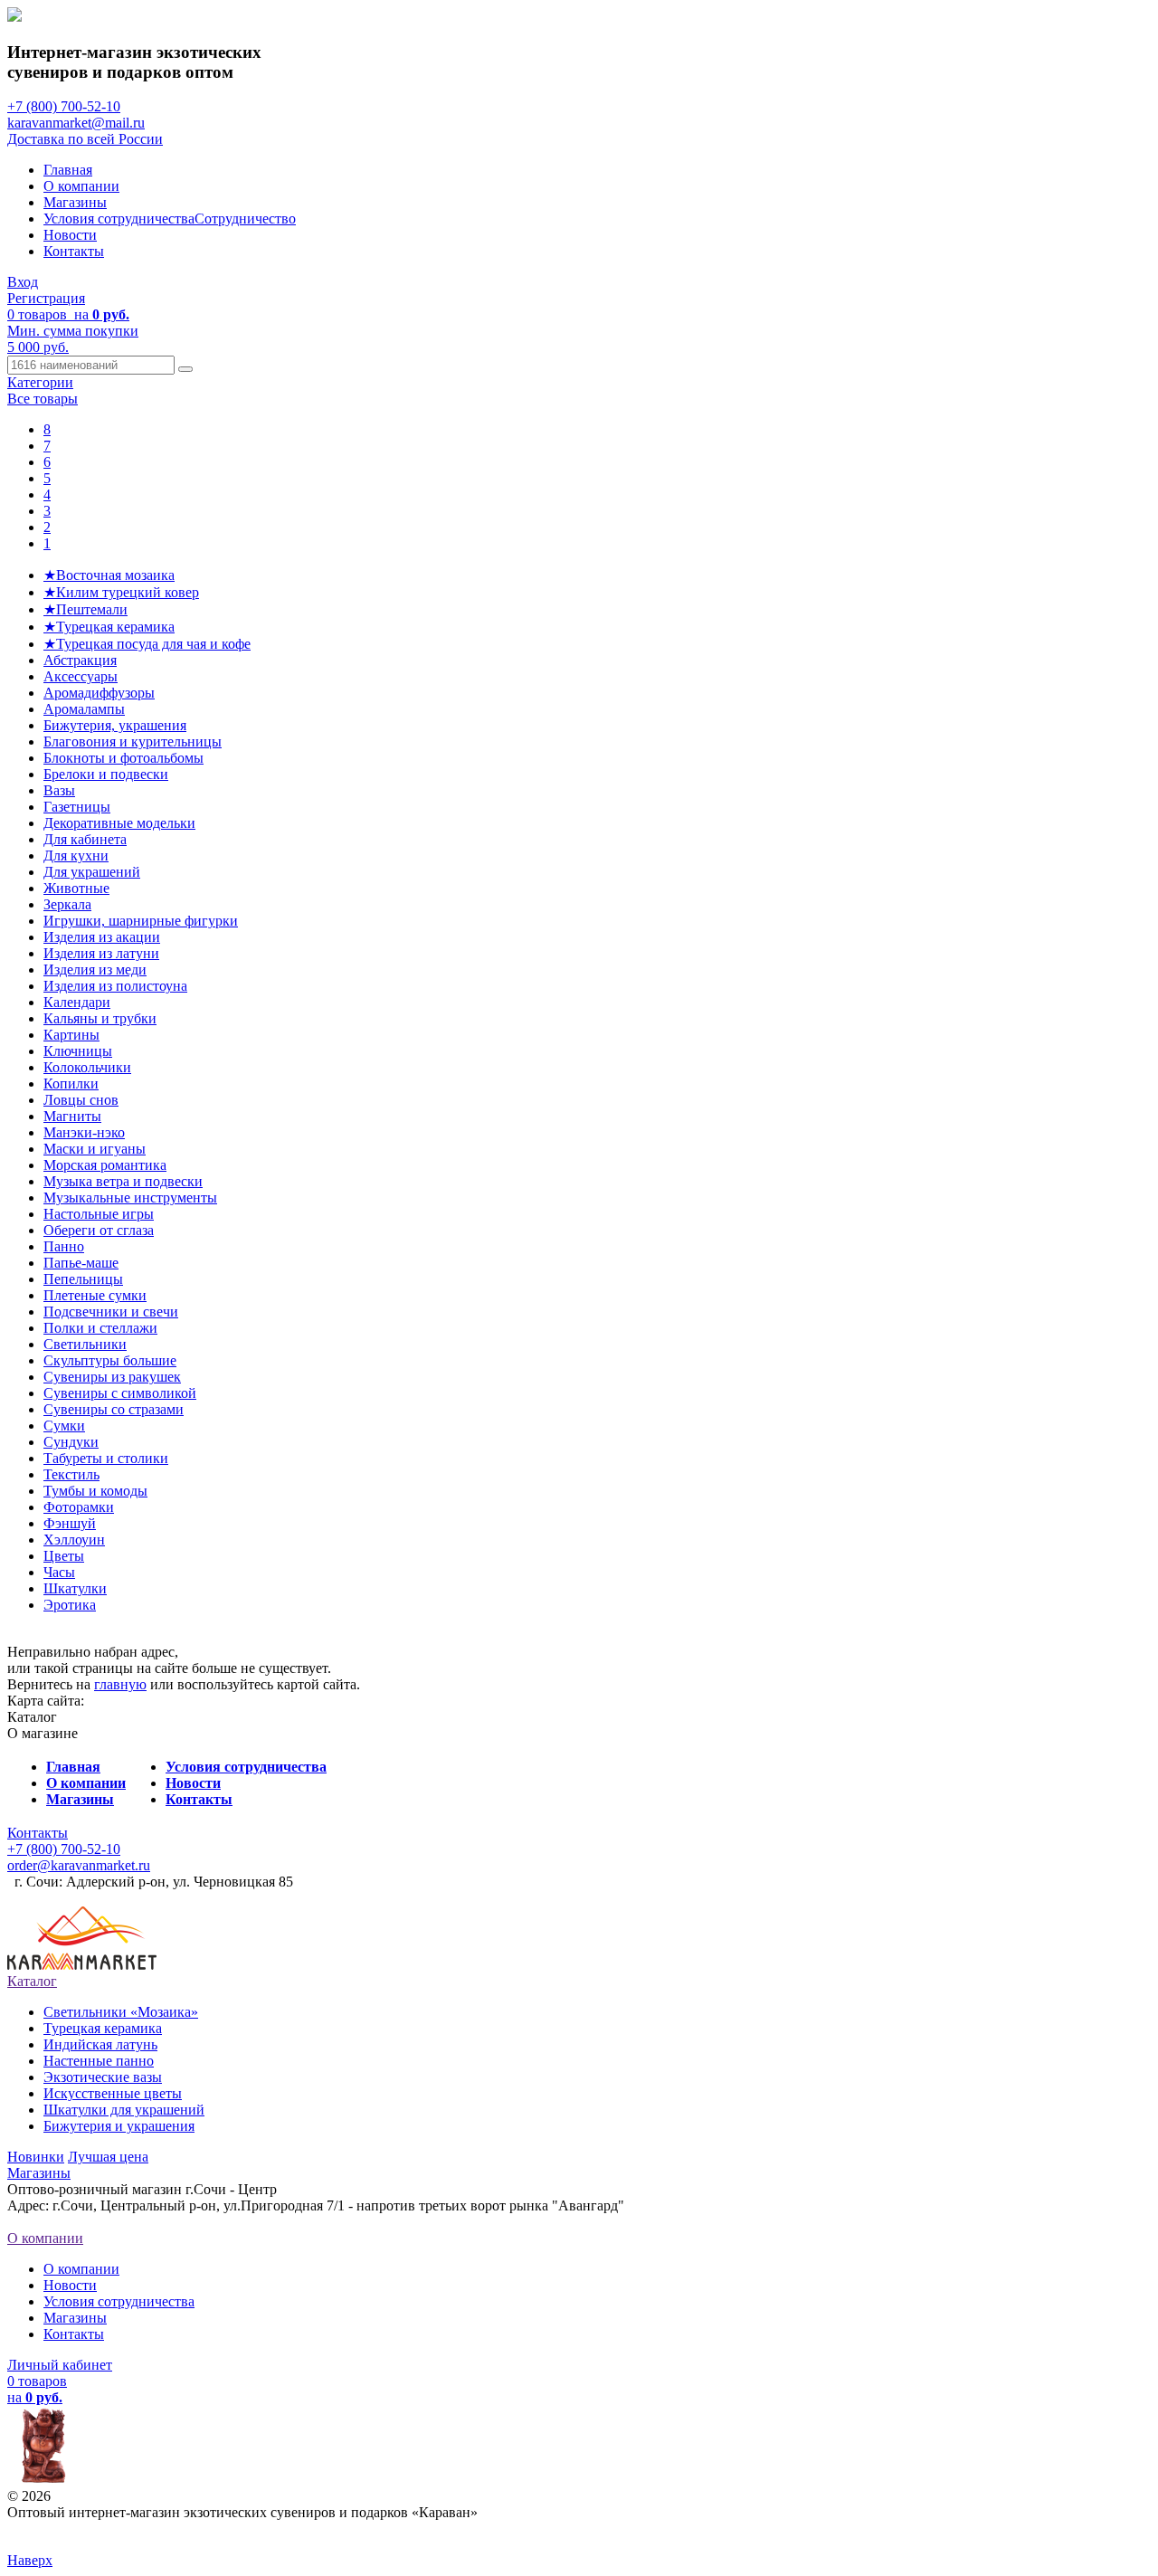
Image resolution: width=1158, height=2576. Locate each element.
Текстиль (71, 1474)
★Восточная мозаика (109, 575)
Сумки (64, 1426)
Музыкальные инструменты (130, 1198)
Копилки (71, 1084)
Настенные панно (99, 2061)
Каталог (32, 1981)
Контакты (74, 251)
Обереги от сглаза (99, 1230)
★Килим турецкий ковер (121, 592)
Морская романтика (105, 1165)
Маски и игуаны (95, 1149)
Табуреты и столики (106, 1458)
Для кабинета (85, 839)
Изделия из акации (102, 937)
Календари (77, 1002)
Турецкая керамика (103, 2028)
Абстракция (80, 660)
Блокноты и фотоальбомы (123, 758)
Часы (59, 1572)
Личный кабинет (60, 2365)
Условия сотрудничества (119, 219)
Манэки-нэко (84, 1132)
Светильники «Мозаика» (121, 2012)
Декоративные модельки (119, 823)
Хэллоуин (74, 1540)
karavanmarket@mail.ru (76, 123)
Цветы (64, 1556)
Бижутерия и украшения (119, 2126)
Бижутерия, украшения (115, 725)
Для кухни (76, 855)
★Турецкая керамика (109, 627)
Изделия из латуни (101, 953)
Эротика (70, 1605)
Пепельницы (83, 1279)
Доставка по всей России (85, 139)
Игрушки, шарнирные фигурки (141, 921)
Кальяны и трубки (100, 1018)
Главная (68, 170)
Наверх (30, 2560)
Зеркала (67, 904)
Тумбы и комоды (95, 1491)
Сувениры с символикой (120, 1393)
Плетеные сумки (95, 1295)
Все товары (43, 399)
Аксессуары (81, 676)
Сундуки (71, 1442)
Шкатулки (75, 1588)
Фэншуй (70, 1523)
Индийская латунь (100, 2044)
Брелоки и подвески (106, 774)
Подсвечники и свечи (111, 1312)
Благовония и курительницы (133, 741)
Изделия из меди (95, 970)
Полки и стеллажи (100, 1328)
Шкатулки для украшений (124, 2110)
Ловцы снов (81, 1100)
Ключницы (78, 1051)
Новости (70, 235)
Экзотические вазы (103, 2077)
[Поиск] (185, 369)
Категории (40, 382)
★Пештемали (85, 609)
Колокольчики (87, 1067)
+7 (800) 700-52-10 (64, 106)
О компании (81, 186)
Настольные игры (99, 1214)
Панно (64, 1246)
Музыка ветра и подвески (123, 1181)
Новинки (36, 2157)
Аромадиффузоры (99, 693)
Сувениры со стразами (114, 1409)
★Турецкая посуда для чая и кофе (147, 644)
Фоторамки (79, 1507)
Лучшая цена (108, 2157)
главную (120, 1684)
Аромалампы (84, 709)
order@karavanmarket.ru (79, 1865)
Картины (71, 1035)
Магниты (72, 1116)
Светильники (85, 1344)
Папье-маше (81, 1263)
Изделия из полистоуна (115, 986)
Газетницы (77, 807)
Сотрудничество (245, 219)
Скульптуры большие (110, 1360)
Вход (23, 282)
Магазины (75, 202)
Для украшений (92, 872)
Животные (76, 888)
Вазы (59, 790)
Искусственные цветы (113, 2093)
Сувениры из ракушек (112, 1377)
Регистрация (46, 298)
